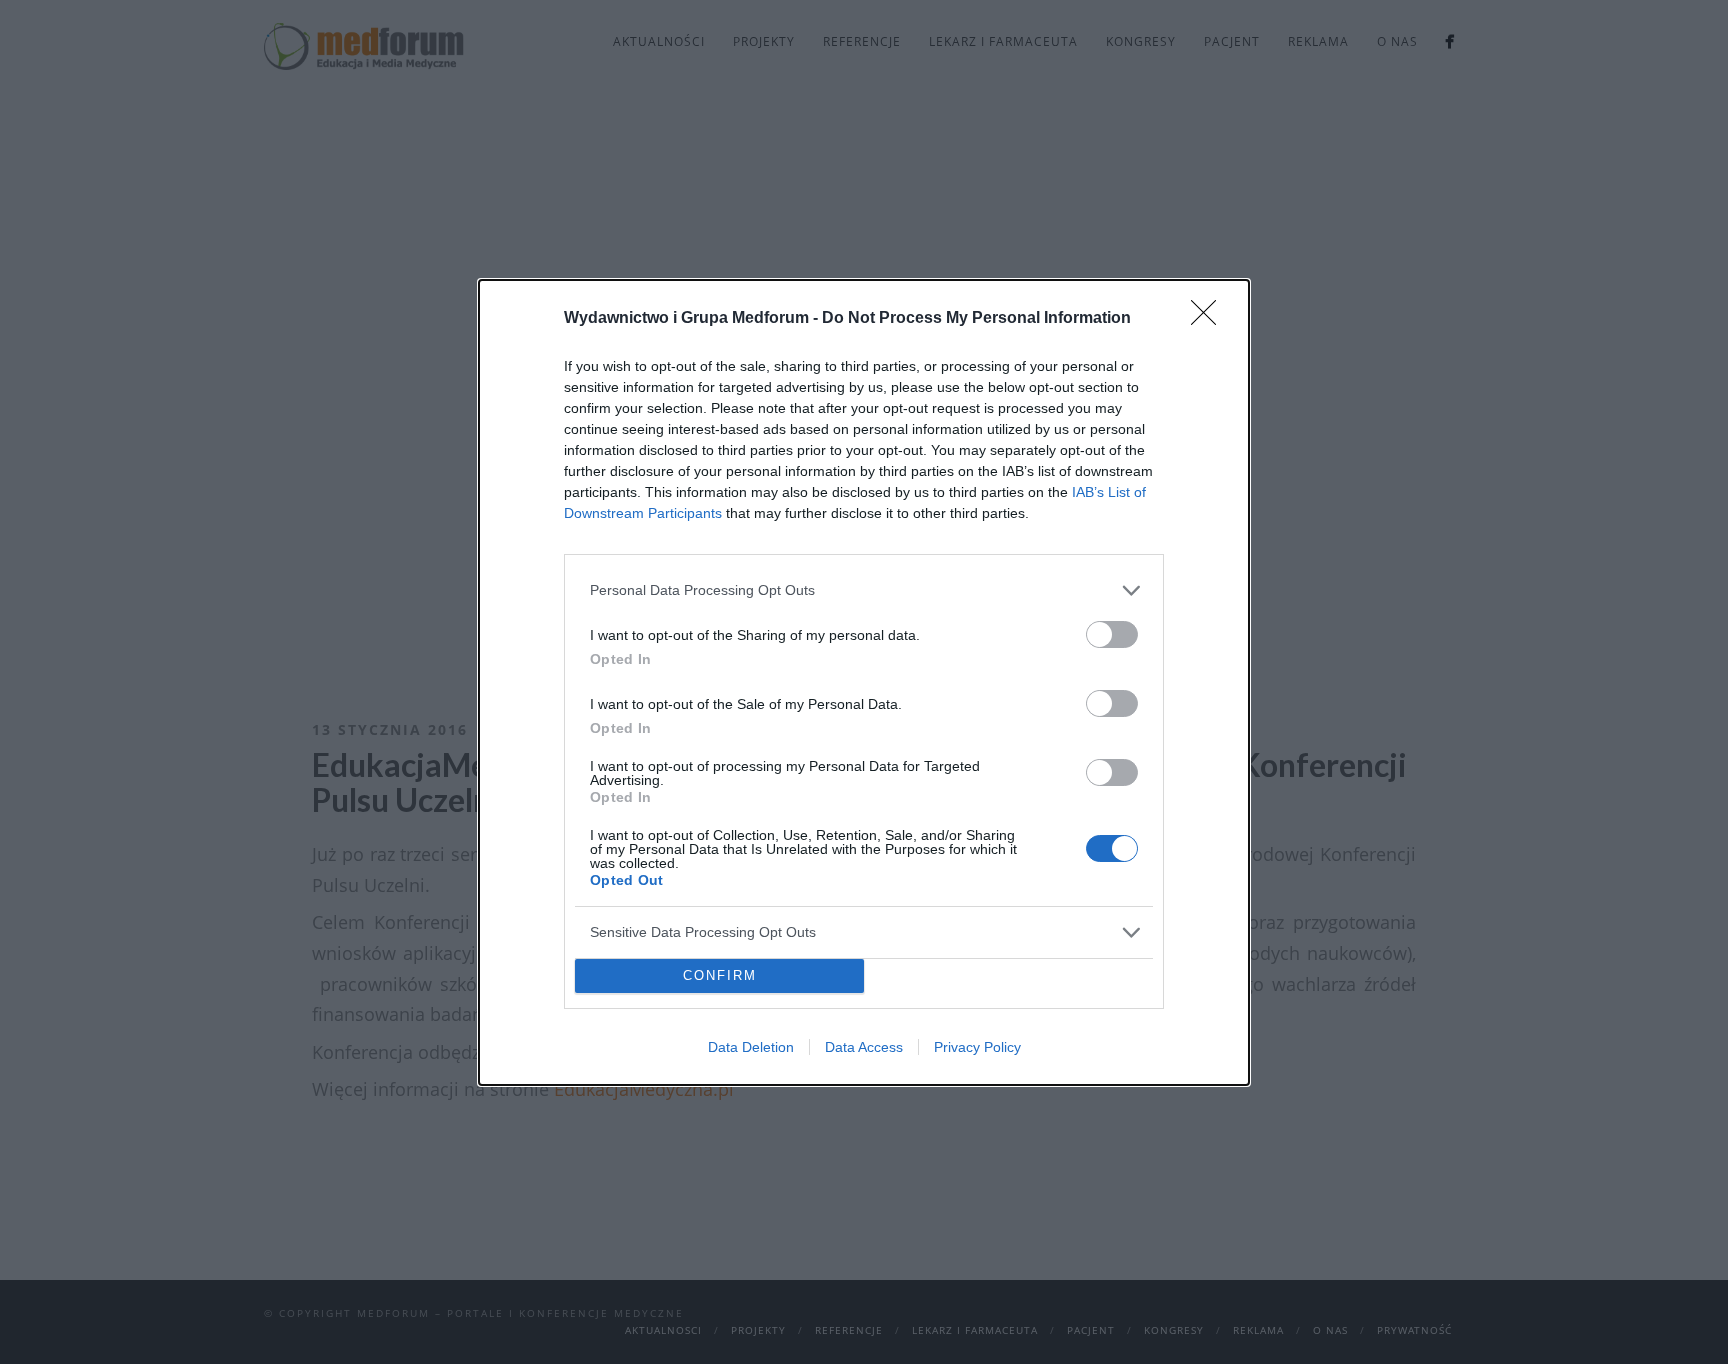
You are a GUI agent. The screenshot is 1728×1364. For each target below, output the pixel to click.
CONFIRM (720, 975)
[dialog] (864, 682)
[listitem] (864, 590)
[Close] (1210, 319)
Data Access (864, 1047)
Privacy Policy (977, 1047)
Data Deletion (751, 1047)
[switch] (1112, 634)
